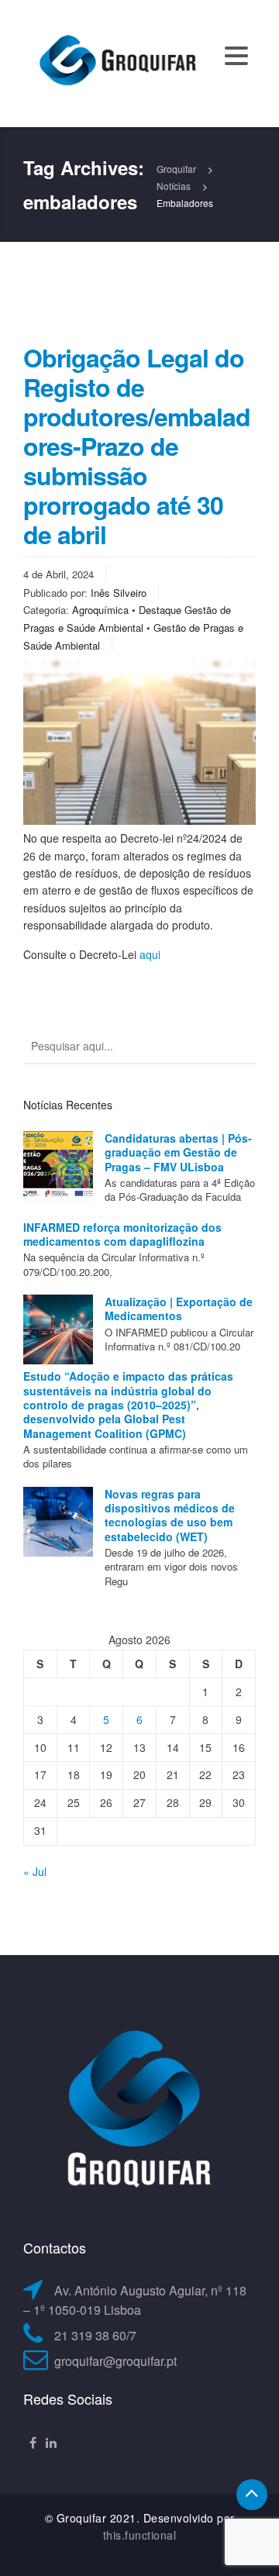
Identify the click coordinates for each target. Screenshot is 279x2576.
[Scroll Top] (252, 2495)
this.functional (140, 2535)
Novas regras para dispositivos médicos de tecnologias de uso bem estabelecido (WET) (170, 1515)
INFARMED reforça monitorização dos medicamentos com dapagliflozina (122, 1234)
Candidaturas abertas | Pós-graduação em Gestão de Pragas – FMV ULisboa (178, 1152)
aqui (150, 954)
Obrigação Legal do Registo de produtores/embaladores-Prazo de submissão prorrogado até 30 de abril (137, 446)
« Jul (35, 1871)
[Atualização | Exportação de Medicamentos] (58, 1329)
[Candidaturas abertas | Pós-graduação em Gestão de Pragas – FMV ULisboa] (58, 1166)
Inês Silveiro (119, 593)
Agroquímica (100, 610)
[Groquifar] (116, 62)
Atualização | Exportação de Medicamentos (179, 1309)
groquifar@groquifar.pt (115, 2361)
